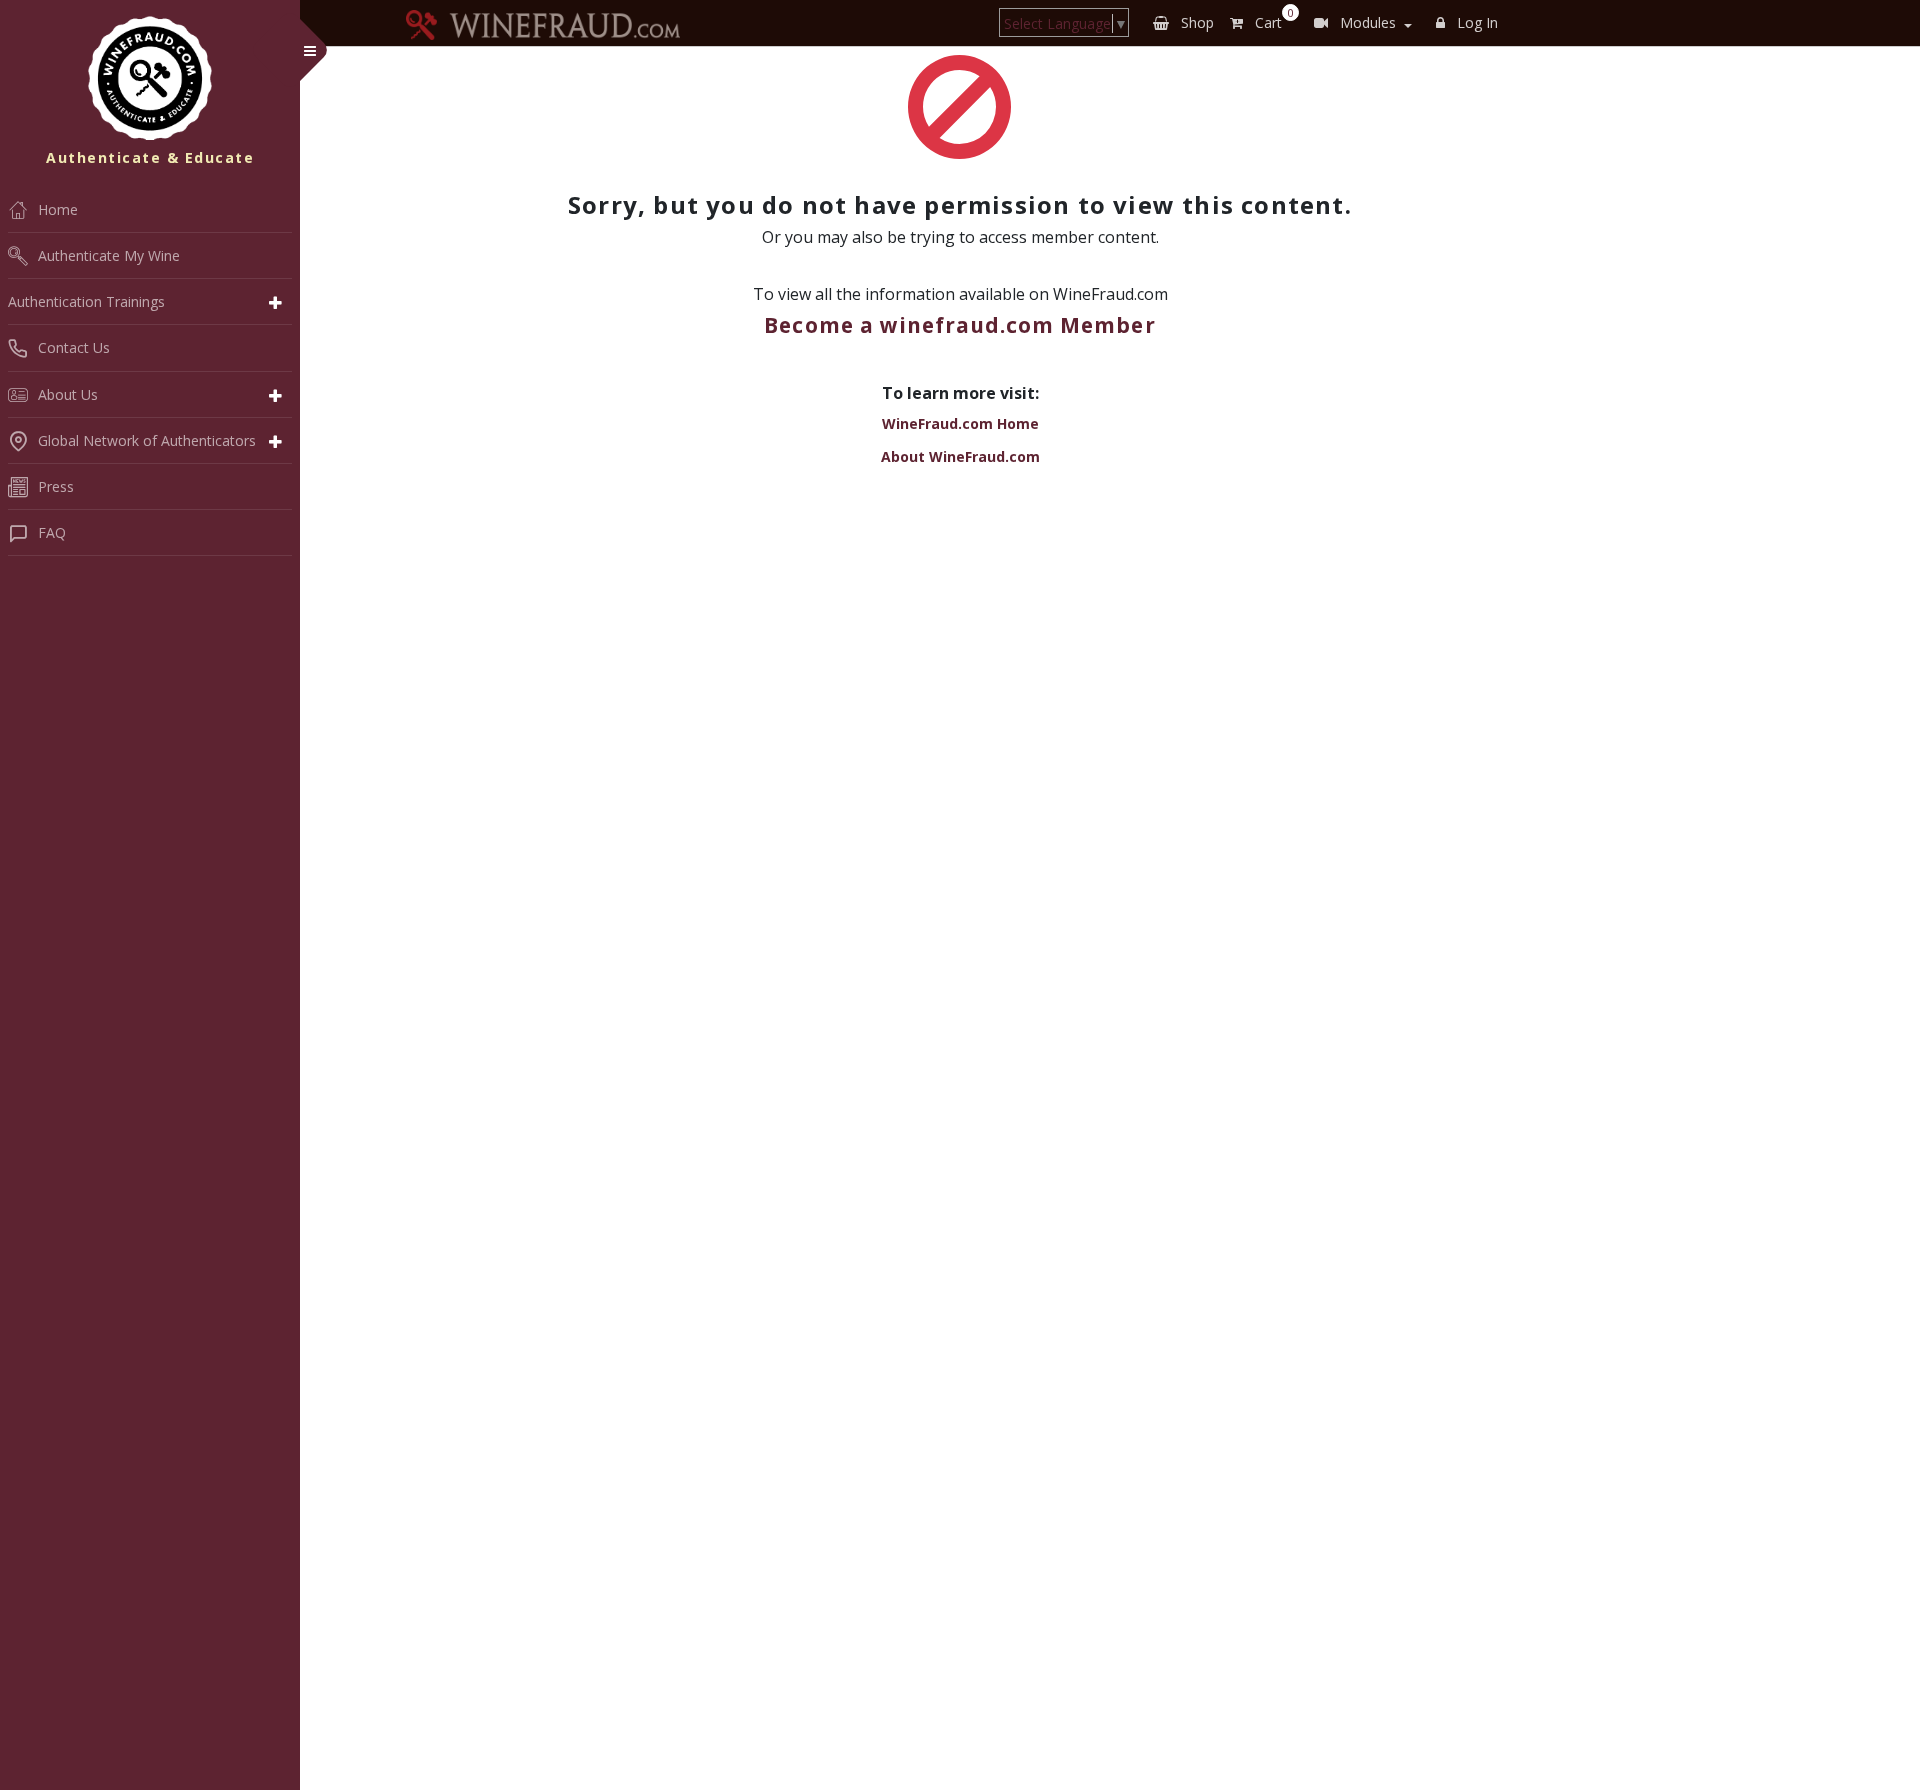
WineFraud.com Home (960, 423)
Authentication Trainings (86, 301)
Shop (1195, 22)
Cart (1270, 19)
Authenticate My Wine (109, 255)
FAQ (52, 532)
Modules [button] (1366, 22)
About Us (68, 394)
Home (58, 209)
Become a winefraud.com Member (959, 325)
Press (56, 486)
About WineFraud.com (960, 456)
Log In (1475, 22)
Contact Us (74, 347)
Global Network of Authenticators (147, 440)
